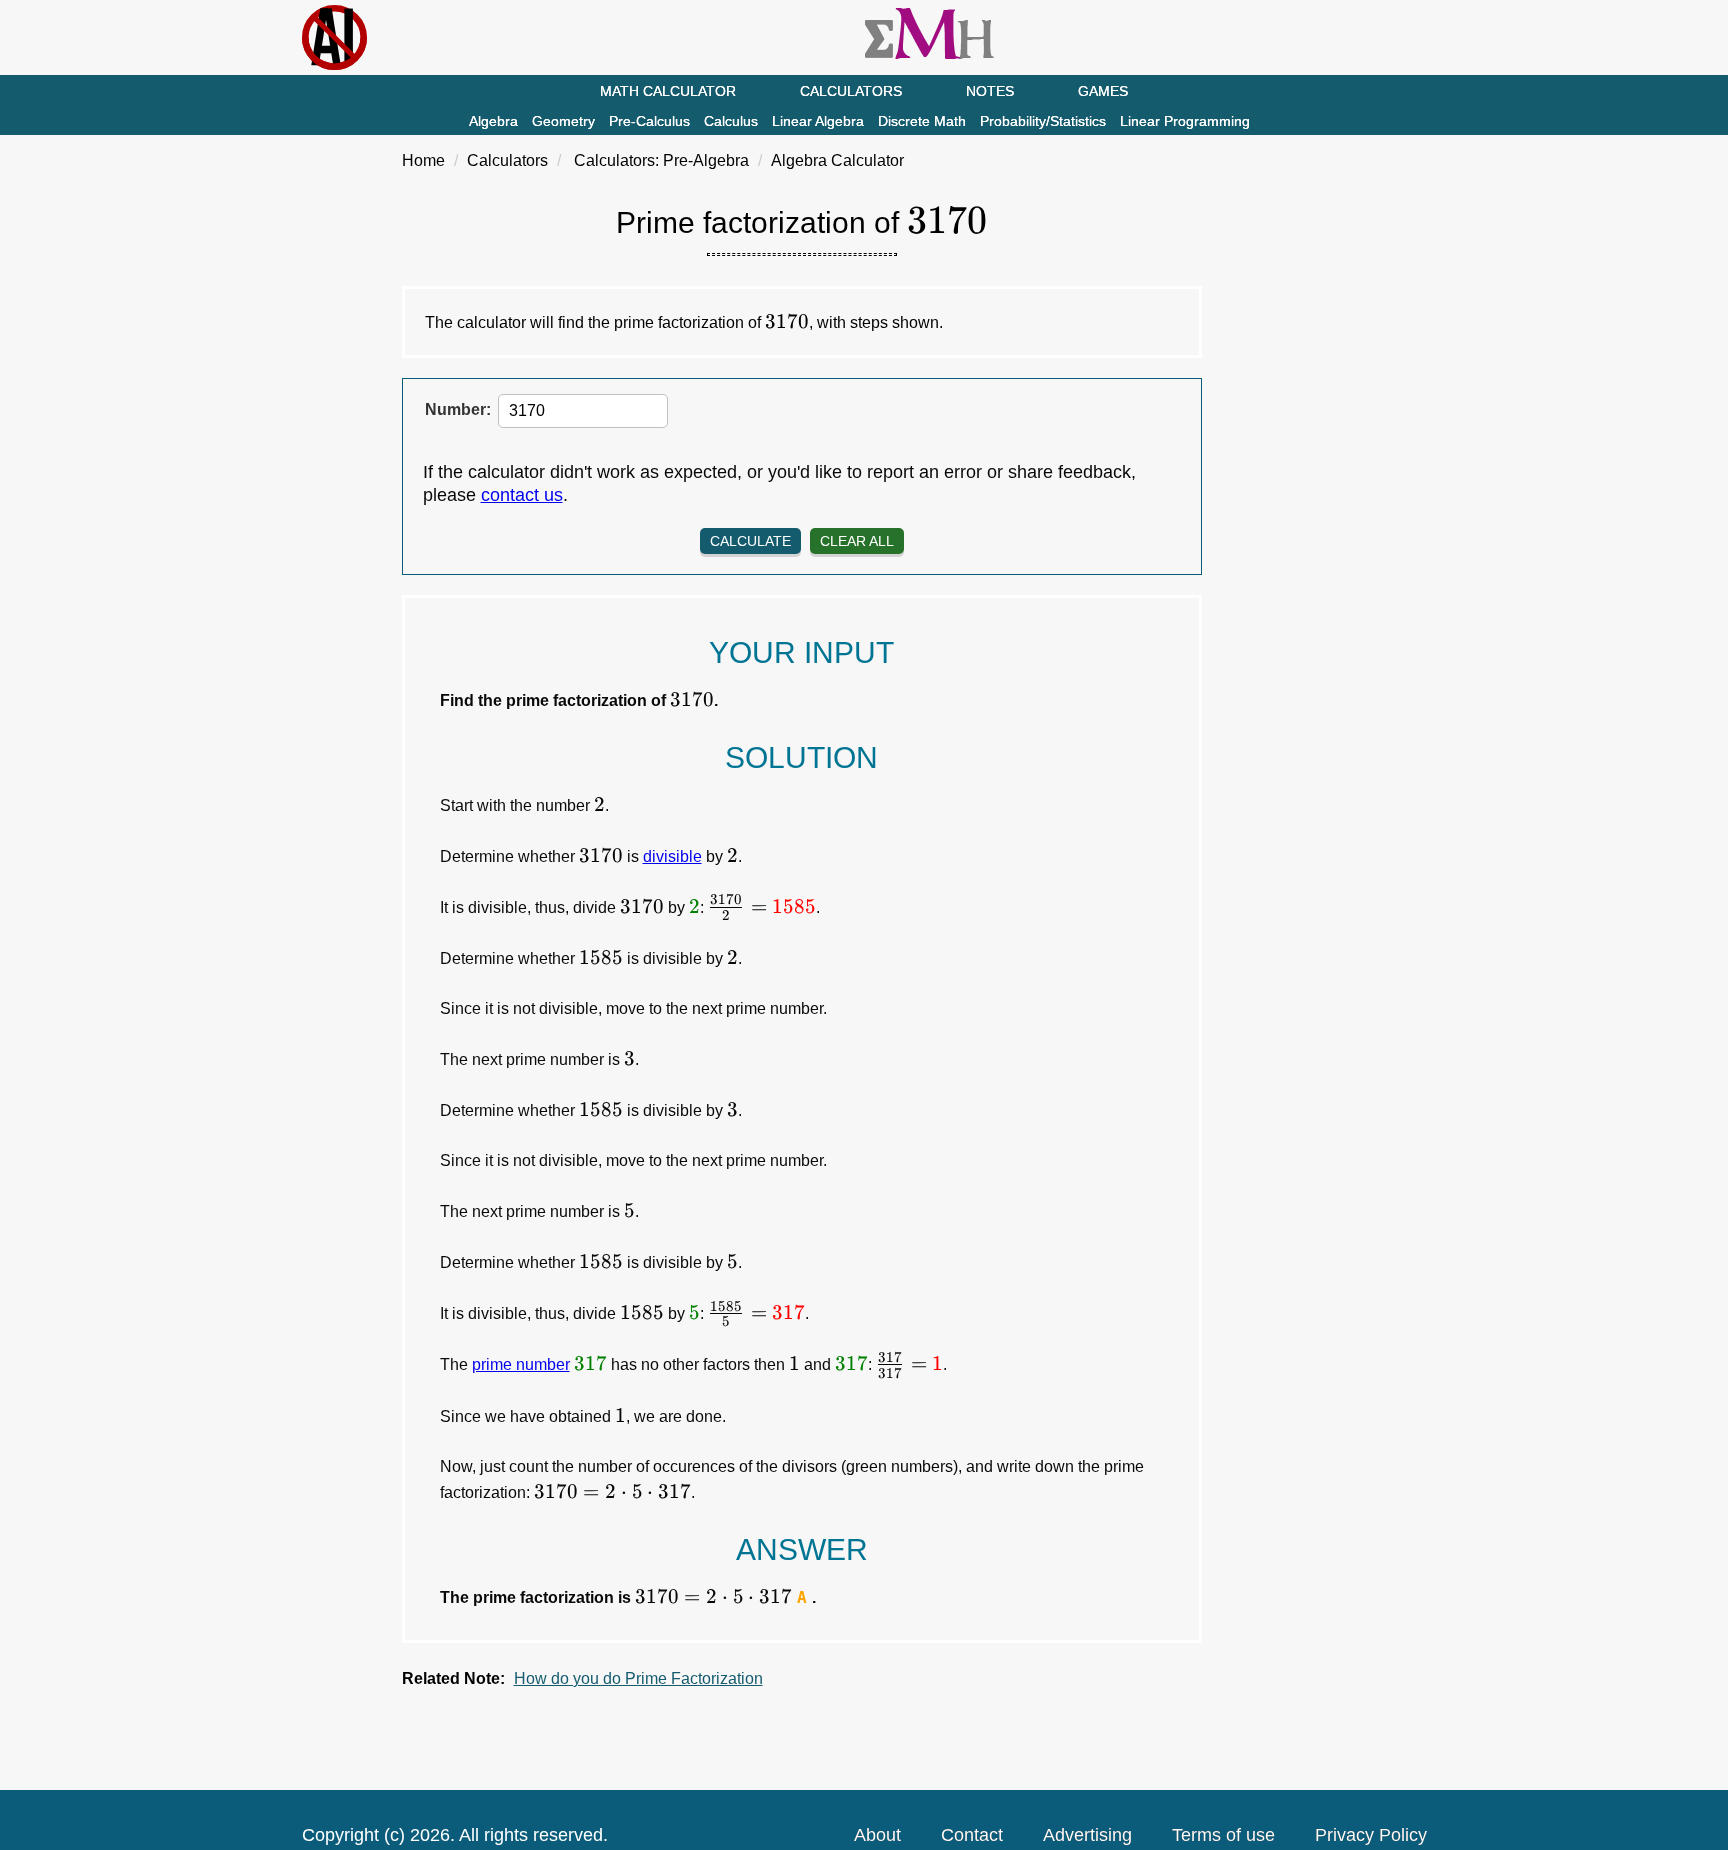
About (877, 1835)
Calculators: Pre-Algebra (661, 160)
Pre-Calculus (649, 121)
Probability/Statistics (1043, 121)
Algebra (493, 121)
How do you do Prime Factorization (638, 1678)
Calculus (731, 121)
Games (1103, 91)
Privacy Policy (1371, 1835)
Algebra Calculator (837, 160)
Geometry (563, 121)
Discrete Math (922, 121)
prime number (521, 1364)
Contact (972, 1835)
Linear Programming (1185, 121)
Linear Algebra (818, 121)
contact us (522, 495)
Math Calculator (668, 91)
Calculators (851, 91)
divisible (672, 856)
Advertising (1087, 1835)
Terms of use (1223, 1835)
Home (423, 160)
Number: (458, 409)
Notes (990, 91)
